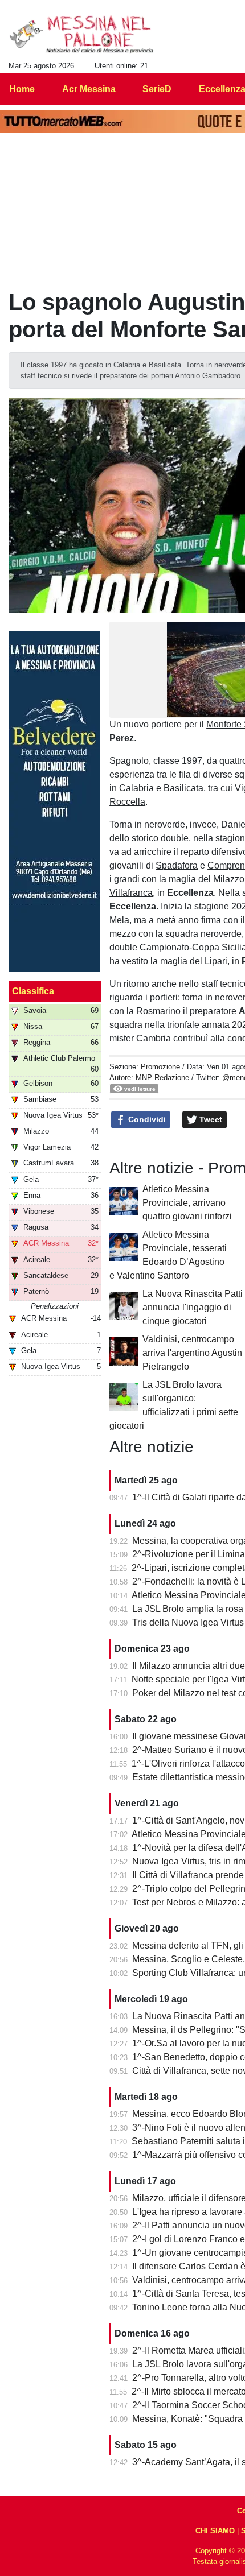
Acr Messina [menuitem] (89, 89)
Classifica (33, 991)
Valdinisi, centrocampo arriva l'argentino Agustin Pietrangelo (192, 1353)
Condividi (146, 1119)
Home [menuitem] (22, 89)
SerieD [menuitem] (157, 89)
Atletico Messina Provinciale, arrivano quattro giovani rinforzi (187, 1203)
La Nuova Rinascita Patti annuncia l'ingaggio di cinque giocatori (193, 1307)
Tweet (210, 1119)
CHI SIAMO (215, 2531)
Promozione (160, 1067)
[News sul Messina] (82, 35)
